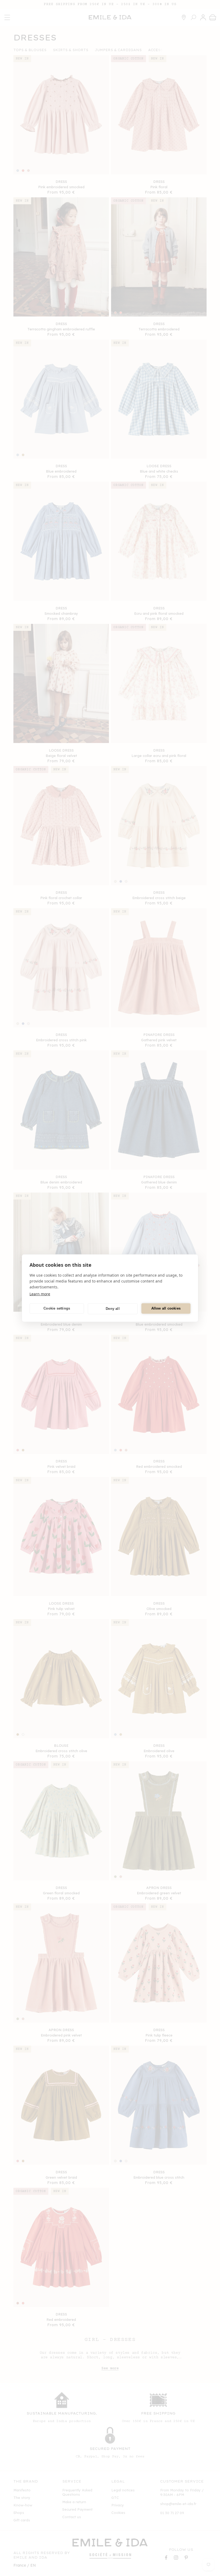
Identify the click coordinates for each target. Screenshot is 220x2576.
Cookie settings (57, 1308)
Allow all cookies (166, 1308)
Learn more (40, 1294)
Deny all (113, 1309)
